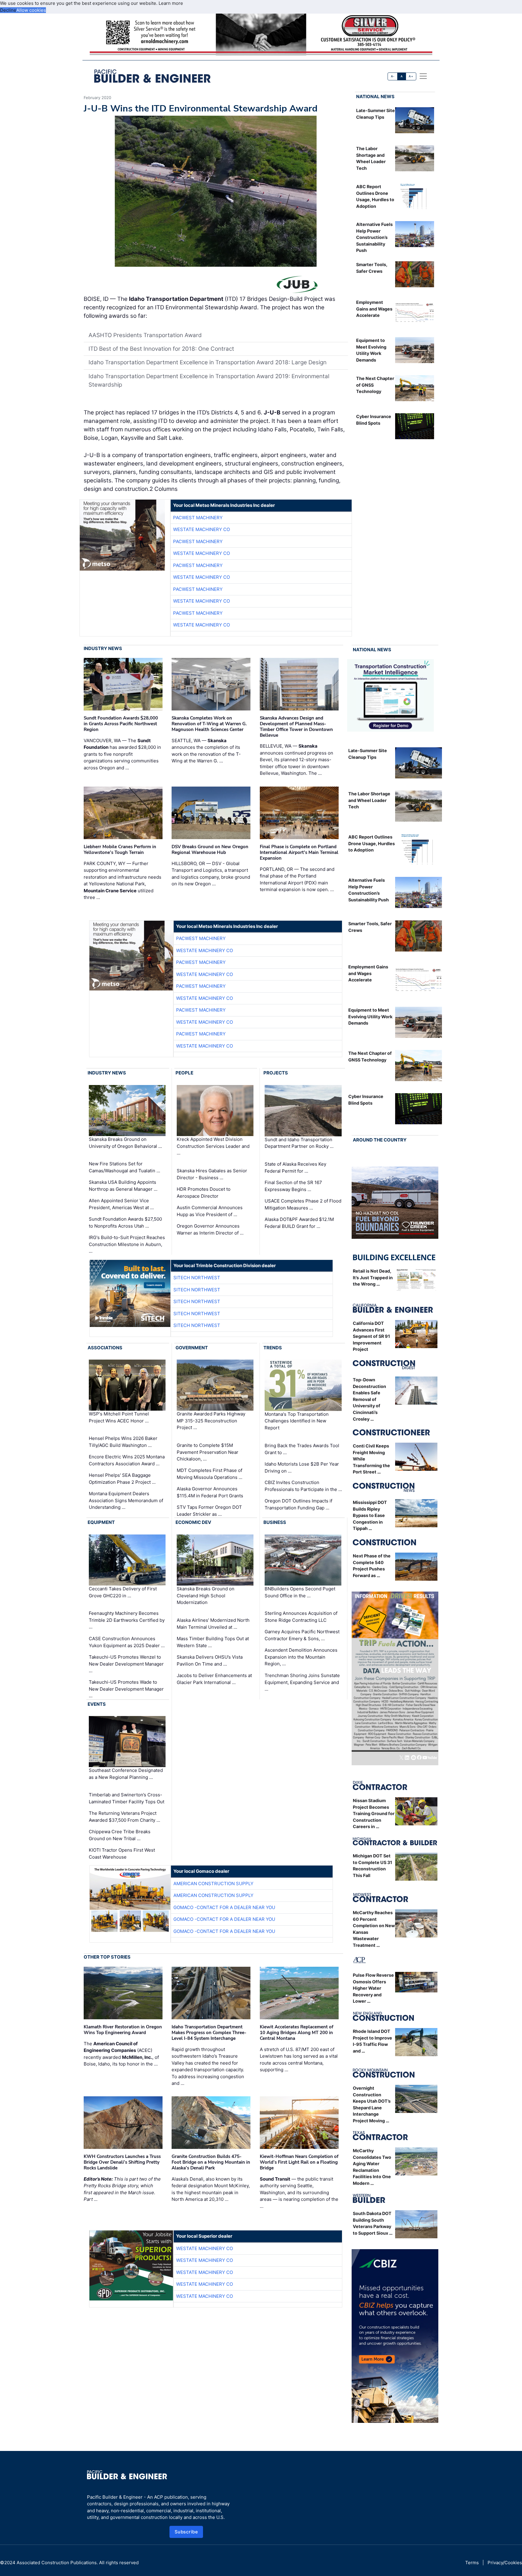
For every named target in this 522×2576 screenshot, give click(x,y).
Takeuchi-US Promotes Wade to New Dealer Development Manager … (126, 1689)
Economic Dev (193, 1522)
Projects (276, 1073)
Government (192, 1348)
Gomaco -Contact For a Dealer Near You (224, 1907)
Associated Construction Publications (57, 2563)
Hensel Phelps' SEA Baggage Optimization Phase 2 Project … (122, 1479)
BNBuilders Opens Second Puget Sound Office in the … (300, 1592)
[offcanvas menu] (423, 76)
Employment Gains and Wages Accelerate (374, 309)
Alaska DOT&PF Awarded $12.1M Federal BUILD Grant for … (299, 1223)
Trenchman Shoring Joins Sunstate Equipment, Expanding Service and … (302, 1682)
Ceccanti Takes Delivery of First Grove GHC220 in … (123, 1592)
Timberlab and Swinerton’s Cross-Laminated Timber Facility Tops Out (127, 1798)
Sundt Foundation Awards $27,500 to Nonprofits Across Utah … (125, 1222)
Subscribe (186, 2532)
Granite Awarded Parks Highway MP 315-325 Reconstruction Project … (211, 1421)
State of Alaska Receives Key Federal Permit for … (295, 1167)
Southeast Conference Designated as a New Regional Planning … (126, 1774)
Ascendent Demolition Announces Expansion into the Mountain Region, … (301, 1657)
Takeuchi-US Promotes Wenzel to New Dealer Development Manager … (126, 1664)
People (184, 1073)
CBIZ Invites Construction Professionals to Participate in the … (303, 1486)
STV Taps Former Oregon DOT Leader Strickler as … (209, 1511)
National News (375, 97)
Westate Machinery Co (201, 529)
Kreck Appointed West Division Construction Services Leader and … (213, 1146)
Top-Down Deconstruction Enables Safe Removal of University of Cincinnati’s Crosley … (369, 1399)
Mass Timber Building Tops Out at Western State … (213, 1642)
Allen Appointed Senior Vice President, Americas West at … (121, 1204)
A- (393, 76)
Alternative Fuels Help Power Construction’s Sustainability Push (374, 237)
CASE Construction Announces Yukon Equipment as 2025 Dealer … (127, 1642)
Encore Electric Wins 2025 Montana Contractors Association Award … (127, 1460)
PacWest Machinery (198, 518)
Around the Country (380, 1140)
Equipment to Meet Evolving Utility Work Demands (370, 1016)
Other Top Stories (107, 1957)
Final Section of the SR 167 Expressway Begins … (293, 1186)
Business (275, 1522)
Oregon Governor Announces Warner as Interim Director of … (210, 1229)
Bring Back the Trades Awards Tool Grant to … (302, 1449)
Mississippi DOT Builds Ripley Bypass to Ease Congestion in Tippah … (370, 1515)
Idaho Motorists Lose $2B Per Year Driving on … (302, 1467)
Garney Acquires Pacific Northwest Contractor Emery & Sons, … (302, 1635)
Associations (105, 1348)
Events (97, 1704)
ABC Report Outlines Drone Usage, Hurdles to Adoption (372, 843)
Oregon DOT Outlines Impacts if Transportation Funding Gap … (298, 1504)
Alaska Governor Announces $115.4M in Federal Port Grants (210, 1492)
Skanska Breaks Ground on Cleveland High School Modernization (206, 1596)
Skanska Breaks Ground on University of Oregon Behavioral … (125, 1143)
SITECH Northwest (197, 1278)
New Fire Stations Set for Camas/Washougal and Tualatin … (124, 1167)
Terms (472, 2563)
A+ (411, 76)
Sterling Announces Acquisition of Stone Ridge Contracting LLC (301, 1617)
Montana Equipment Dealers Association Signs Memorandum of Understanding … (126, 1500)
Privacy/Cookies (505, 2563)
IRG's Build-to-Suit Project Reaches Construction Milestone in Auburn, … (127, 1244)
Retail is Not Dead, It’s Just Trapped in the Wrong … (373, 1277)
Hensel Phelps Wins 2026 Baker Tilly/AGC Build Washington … (123, 1442)
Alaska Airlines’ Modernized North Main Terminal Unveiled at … (213, 1624)
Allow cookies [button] (31, 10)
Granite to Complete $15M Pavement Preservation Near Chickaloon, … (208, 1452)
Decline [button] (8, 10)
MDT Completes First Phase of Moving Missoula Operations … (209, 1474)
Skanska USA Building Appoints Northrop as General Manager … (123, 1186)
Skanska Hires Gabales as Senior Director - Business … (212, 1174)
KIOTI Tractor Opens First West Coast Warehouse (122, 1853)
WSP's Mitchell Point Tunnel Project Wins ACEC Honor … (119, 1417)
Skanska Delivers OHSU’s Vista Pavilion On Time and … (210, 1660)
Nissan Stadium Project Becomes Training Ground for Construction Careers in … (374, 1813)
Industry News (103, 648)
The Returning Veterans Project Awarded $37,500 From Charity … (124, 1817)
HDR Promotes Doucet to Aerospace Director (204, 1193)
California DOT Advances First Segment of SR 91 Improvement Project (371, 1336)
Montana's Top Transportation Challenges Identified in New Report (297, 1421)
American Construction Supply (213, 1884)
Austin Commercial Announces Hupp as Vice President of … (210, 1211)
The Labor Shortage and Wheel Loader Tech (369, 800)
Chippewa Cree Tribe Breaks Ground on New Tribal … (120, 1835)
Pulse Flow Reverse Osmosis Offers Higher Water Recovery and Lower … (373, 1988)
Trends (273, 1348)
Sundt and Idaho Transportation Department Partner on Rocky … (299, 1143)
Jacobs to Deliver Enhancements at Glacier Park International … (214, 1679)
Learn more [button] (171, 3)
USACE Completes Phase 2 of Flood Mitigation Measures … (303, 1204)
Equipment (101, 1522)
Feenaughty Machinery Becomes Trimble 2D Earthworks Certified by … (127, 1620)
